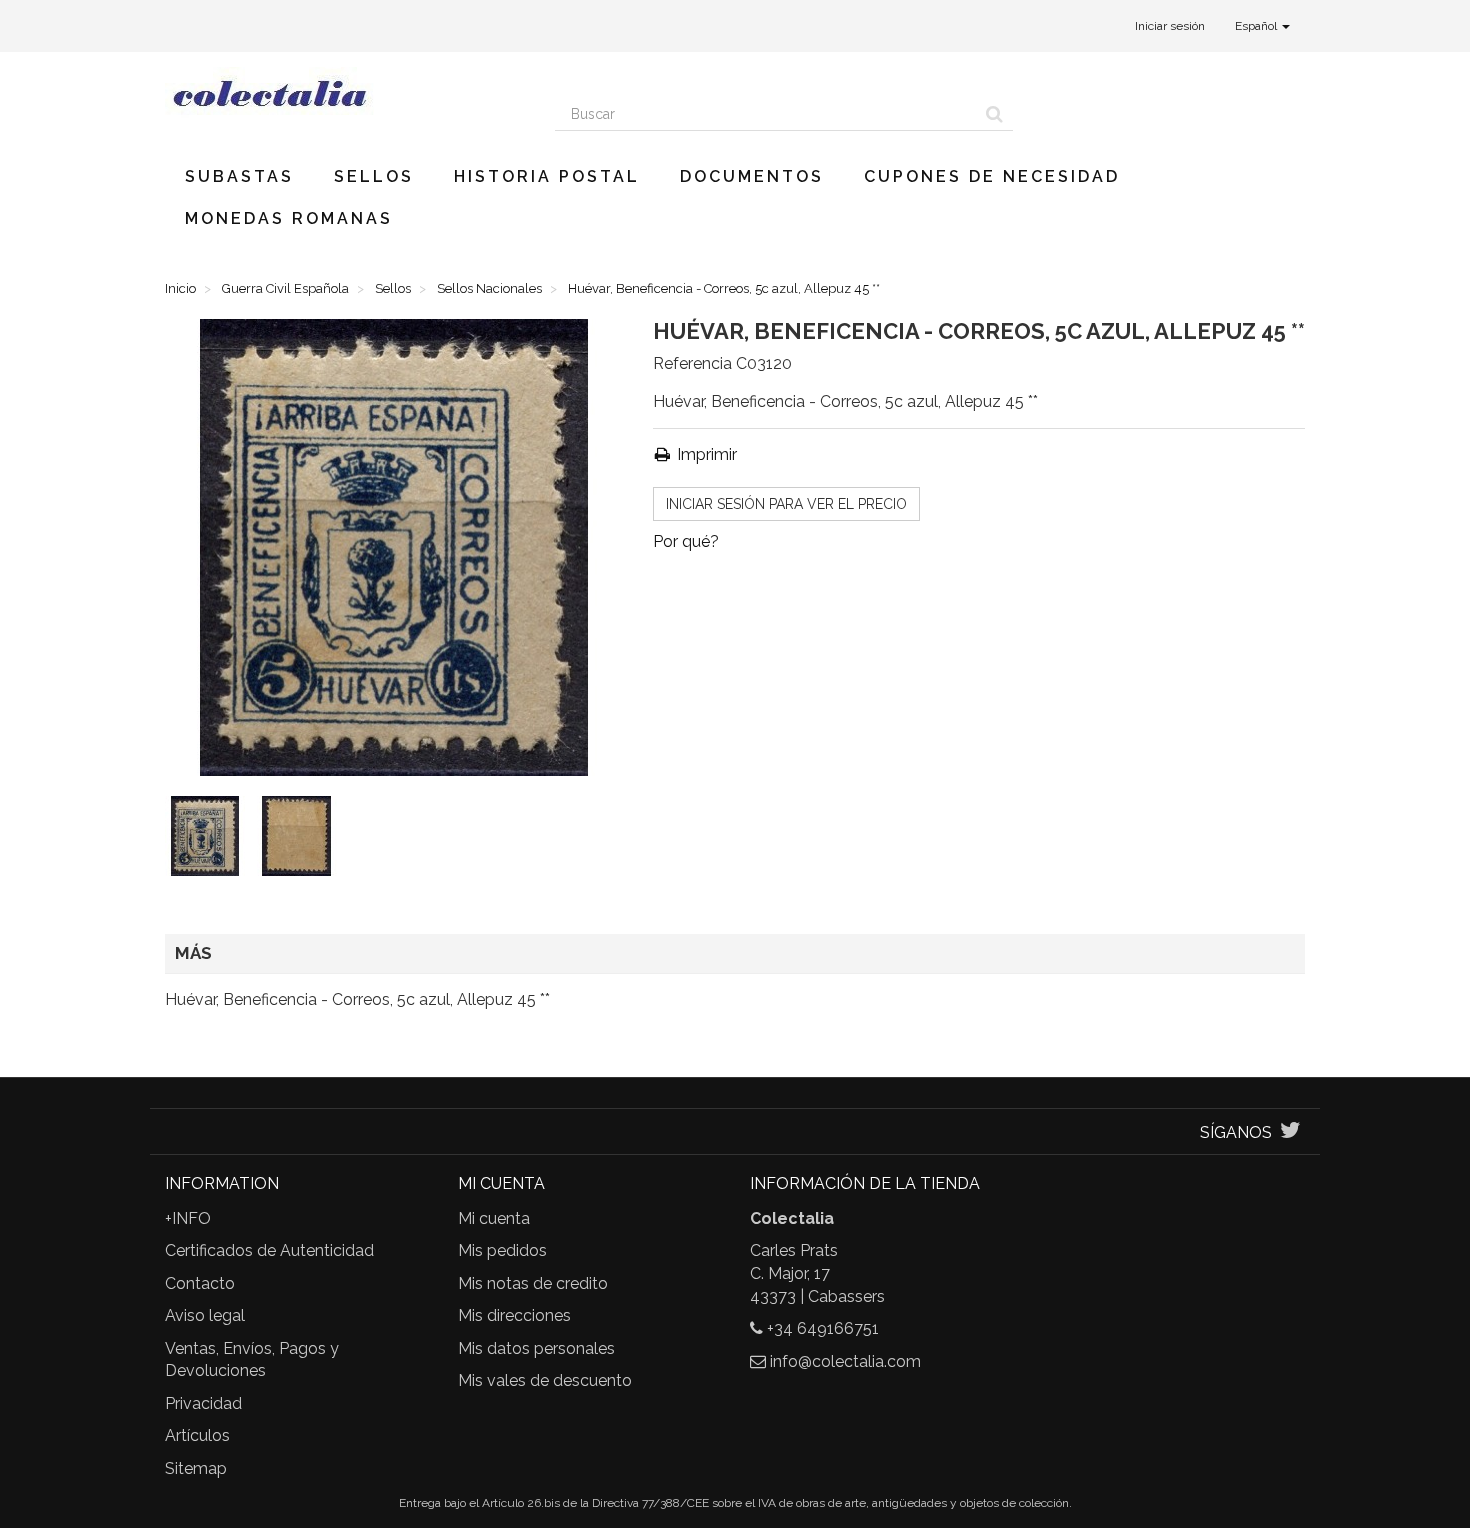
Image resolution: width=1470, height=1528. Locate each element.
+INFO (188, 1218)
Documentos (752, 176)
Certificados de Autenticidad (269, 1250)
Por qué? (686, 541)
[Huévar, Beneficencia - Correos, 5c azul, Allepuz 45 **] (209, 840)
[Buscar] (994, 114)
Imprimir (705, 454)
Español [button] (1257, 26)
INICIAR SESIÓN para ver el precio (786, 504)
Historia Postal (547, 176)
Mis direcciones (514, 1315)
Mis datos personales (536, 1348)
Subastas (239, 176)
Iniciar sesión (1170, 26)
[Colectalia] (345, 93)
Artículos (197, 1435)
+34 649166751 (823, 1328)
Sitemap (196, 1468)
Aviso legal (205, 1315)
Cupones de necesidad (992, 176)
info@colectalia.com (845, 1361)
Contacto (200, 1283)
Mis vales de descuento (545, 1380)
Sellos (374, 176)
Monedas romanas (289, 218)
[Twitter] (1290, 1132)
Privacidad (203, 1403)
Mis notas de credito (533, 1283)
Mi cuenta (494, 1218)
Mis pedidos (502, 1250)
